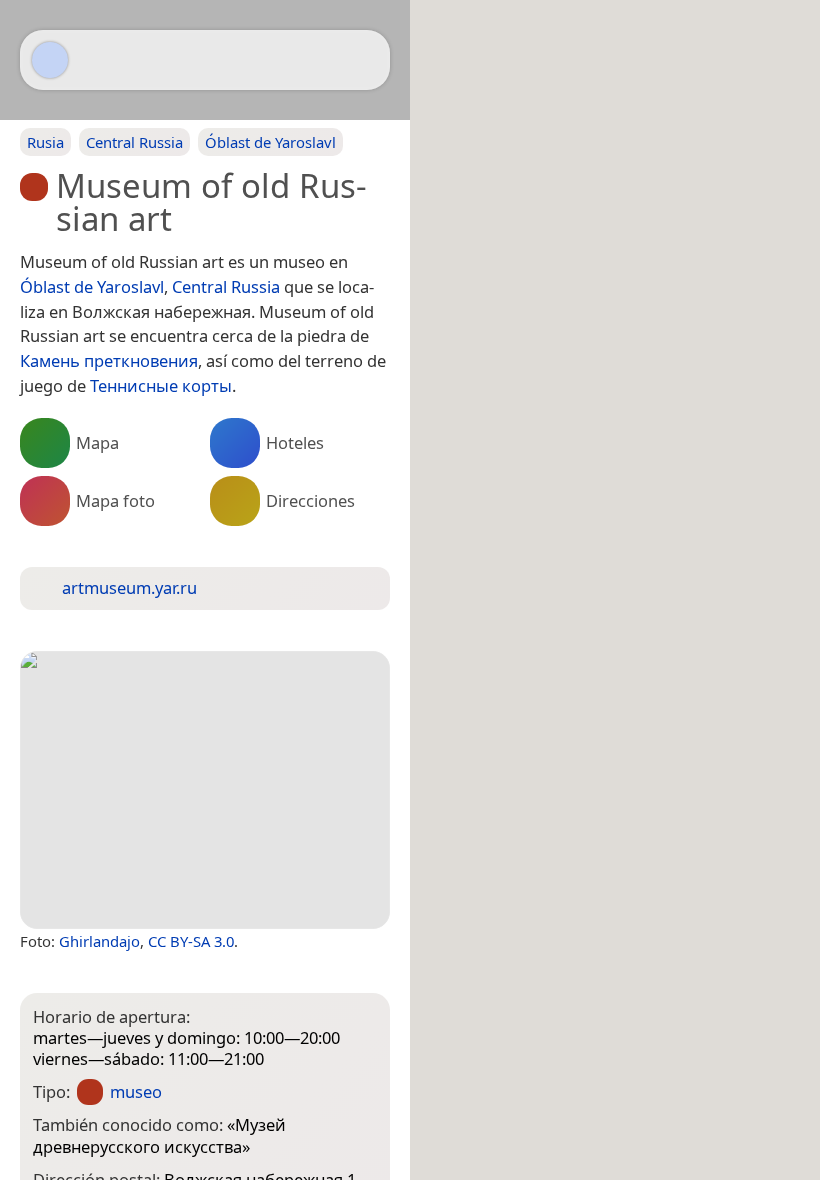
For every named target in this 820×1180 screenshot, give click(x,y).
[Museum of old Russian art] (205, 790)
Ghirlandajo (99, 941)
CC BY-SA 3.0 (191, 941)
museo (136, 1091)
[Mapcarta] (50, 60)
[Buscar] (365, 60)
